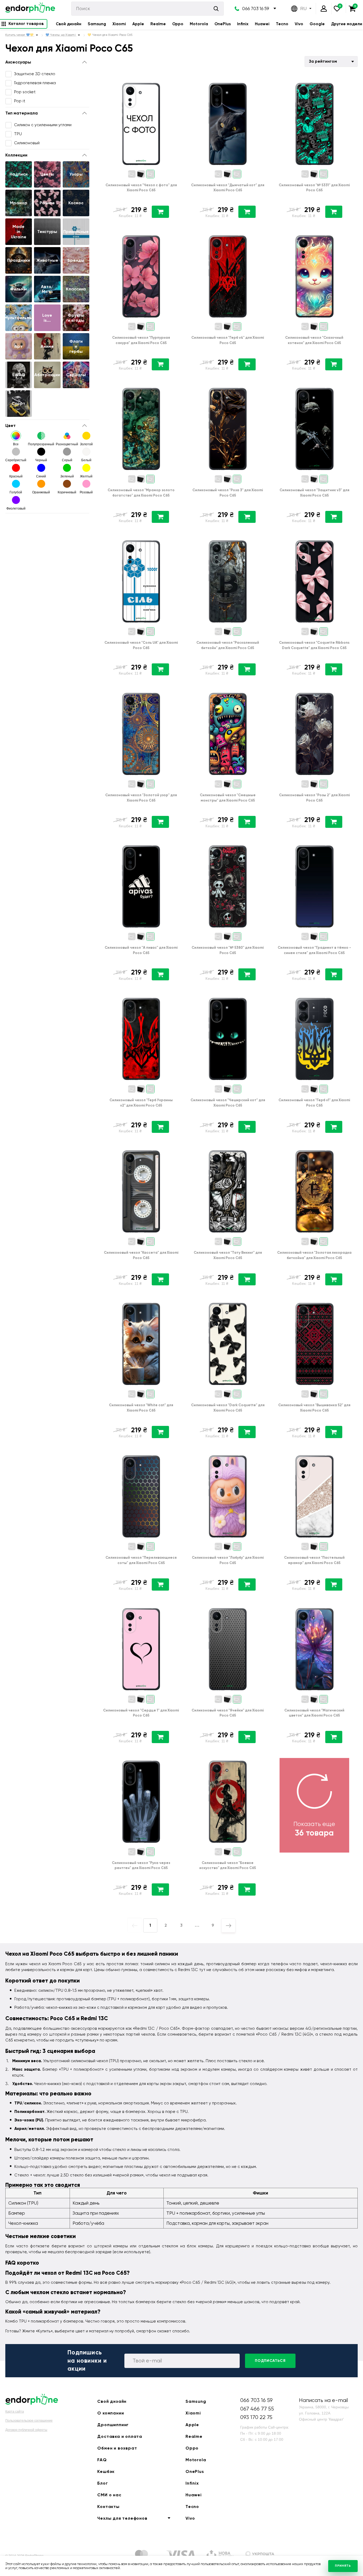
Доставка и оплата (120, 2436)
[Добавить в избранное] (176, 84)
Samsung (97, 24)
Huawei (262, 24)
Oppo (178, 24)
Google (317, 24)
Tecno (282, 24)
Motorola (199, 24)
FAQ (102, 2460)
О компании (111, 2413)
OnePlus (223, 24)
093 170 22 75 (256, 2417)
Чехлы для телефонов (122, 2518)
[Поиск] (216, 9)
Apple (138, 24)
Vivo (299, 24)
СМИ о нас (109, 2495)
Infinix (243, 24)
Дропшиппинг (113, 2425)
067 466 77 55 (257, 2409)
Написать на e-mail (323, 2400)
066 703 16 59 (256, 9)
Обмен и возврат (117, 2448)
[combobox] (331, 62)
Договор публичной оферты (26, 2430)
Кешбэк (106, 2471)
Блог (102, 2483)
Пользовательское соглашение (29, 2421)
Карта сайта (15, 2412)
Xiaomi (119, 24)
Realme (158, 24)
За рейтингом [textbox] (323, 61)
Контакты (108, 2507)
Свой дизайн (69, 24)
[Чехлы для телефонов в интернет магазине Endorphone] (30, 9)
